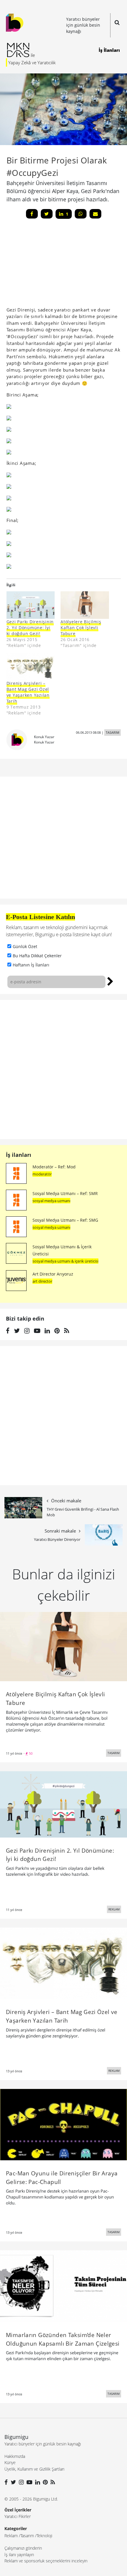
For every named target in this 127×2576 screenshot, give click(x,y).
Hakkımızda (15, 2456)
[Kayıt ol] (110, 981)
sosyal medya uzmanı (51, 1201)
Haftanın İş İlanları (31, 965)
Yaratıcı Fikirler (18, 2516)
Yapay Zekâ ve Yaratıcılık (32, 62)
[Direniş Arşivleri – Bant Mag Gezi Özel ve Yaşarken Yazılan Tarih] (63, 1963)
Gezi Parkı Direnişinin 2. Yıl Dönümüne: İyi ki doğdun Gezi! (30, 628)
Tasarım (27, 2536)
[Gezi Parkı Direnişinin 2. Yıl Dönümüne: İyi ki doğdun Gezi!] (31, 605)
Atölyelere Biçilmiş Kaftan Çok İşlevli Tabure (81, 628)
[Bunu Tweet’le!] (47, 214)
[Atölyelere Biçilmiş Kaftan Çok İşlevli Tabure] (85, 605)
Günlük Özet (25, 946)
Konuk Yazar (44, 737)
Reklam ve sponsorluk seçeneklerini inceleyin (46, 2561)
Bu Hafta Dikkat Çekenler (37, 956)
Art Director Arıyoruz (53, 1274)
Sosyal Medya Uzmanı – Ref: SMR (65, 1193)
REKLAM (114, 1909)
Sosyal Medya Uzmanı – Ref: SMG (65, 1220)
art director (42, 1281)
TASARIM (113, 732)
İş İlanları (109, 50)
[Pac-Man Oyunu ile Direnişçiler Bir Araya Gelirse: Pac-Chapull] (63, 2124)
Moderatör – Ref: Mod (54, 1167)
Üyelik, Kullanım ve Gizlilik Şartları (34, 2469)
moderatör (42, 1174)
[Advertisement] (51, 265)
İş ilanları (19, 1155)
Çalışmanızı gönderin (23, 2548)
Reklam (11, 2536)
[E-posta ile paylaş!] (95, 214)
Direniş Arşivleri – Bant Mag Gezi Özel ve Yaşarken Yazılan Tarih (28, 692)
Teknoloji (44, 2536)
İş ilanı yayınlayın (19, 2555)
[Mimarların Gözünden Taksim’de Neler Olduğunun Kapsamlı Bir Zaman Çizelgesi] (63, 2286)
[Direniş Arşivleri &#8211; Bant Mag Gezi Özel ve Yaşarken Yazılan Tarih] (31, 667)
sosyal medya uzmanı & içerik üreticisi (65, 1261)
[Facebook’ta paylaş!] (32, 214)
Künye (10, 2462)
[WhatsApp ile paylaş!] (81, 214)
